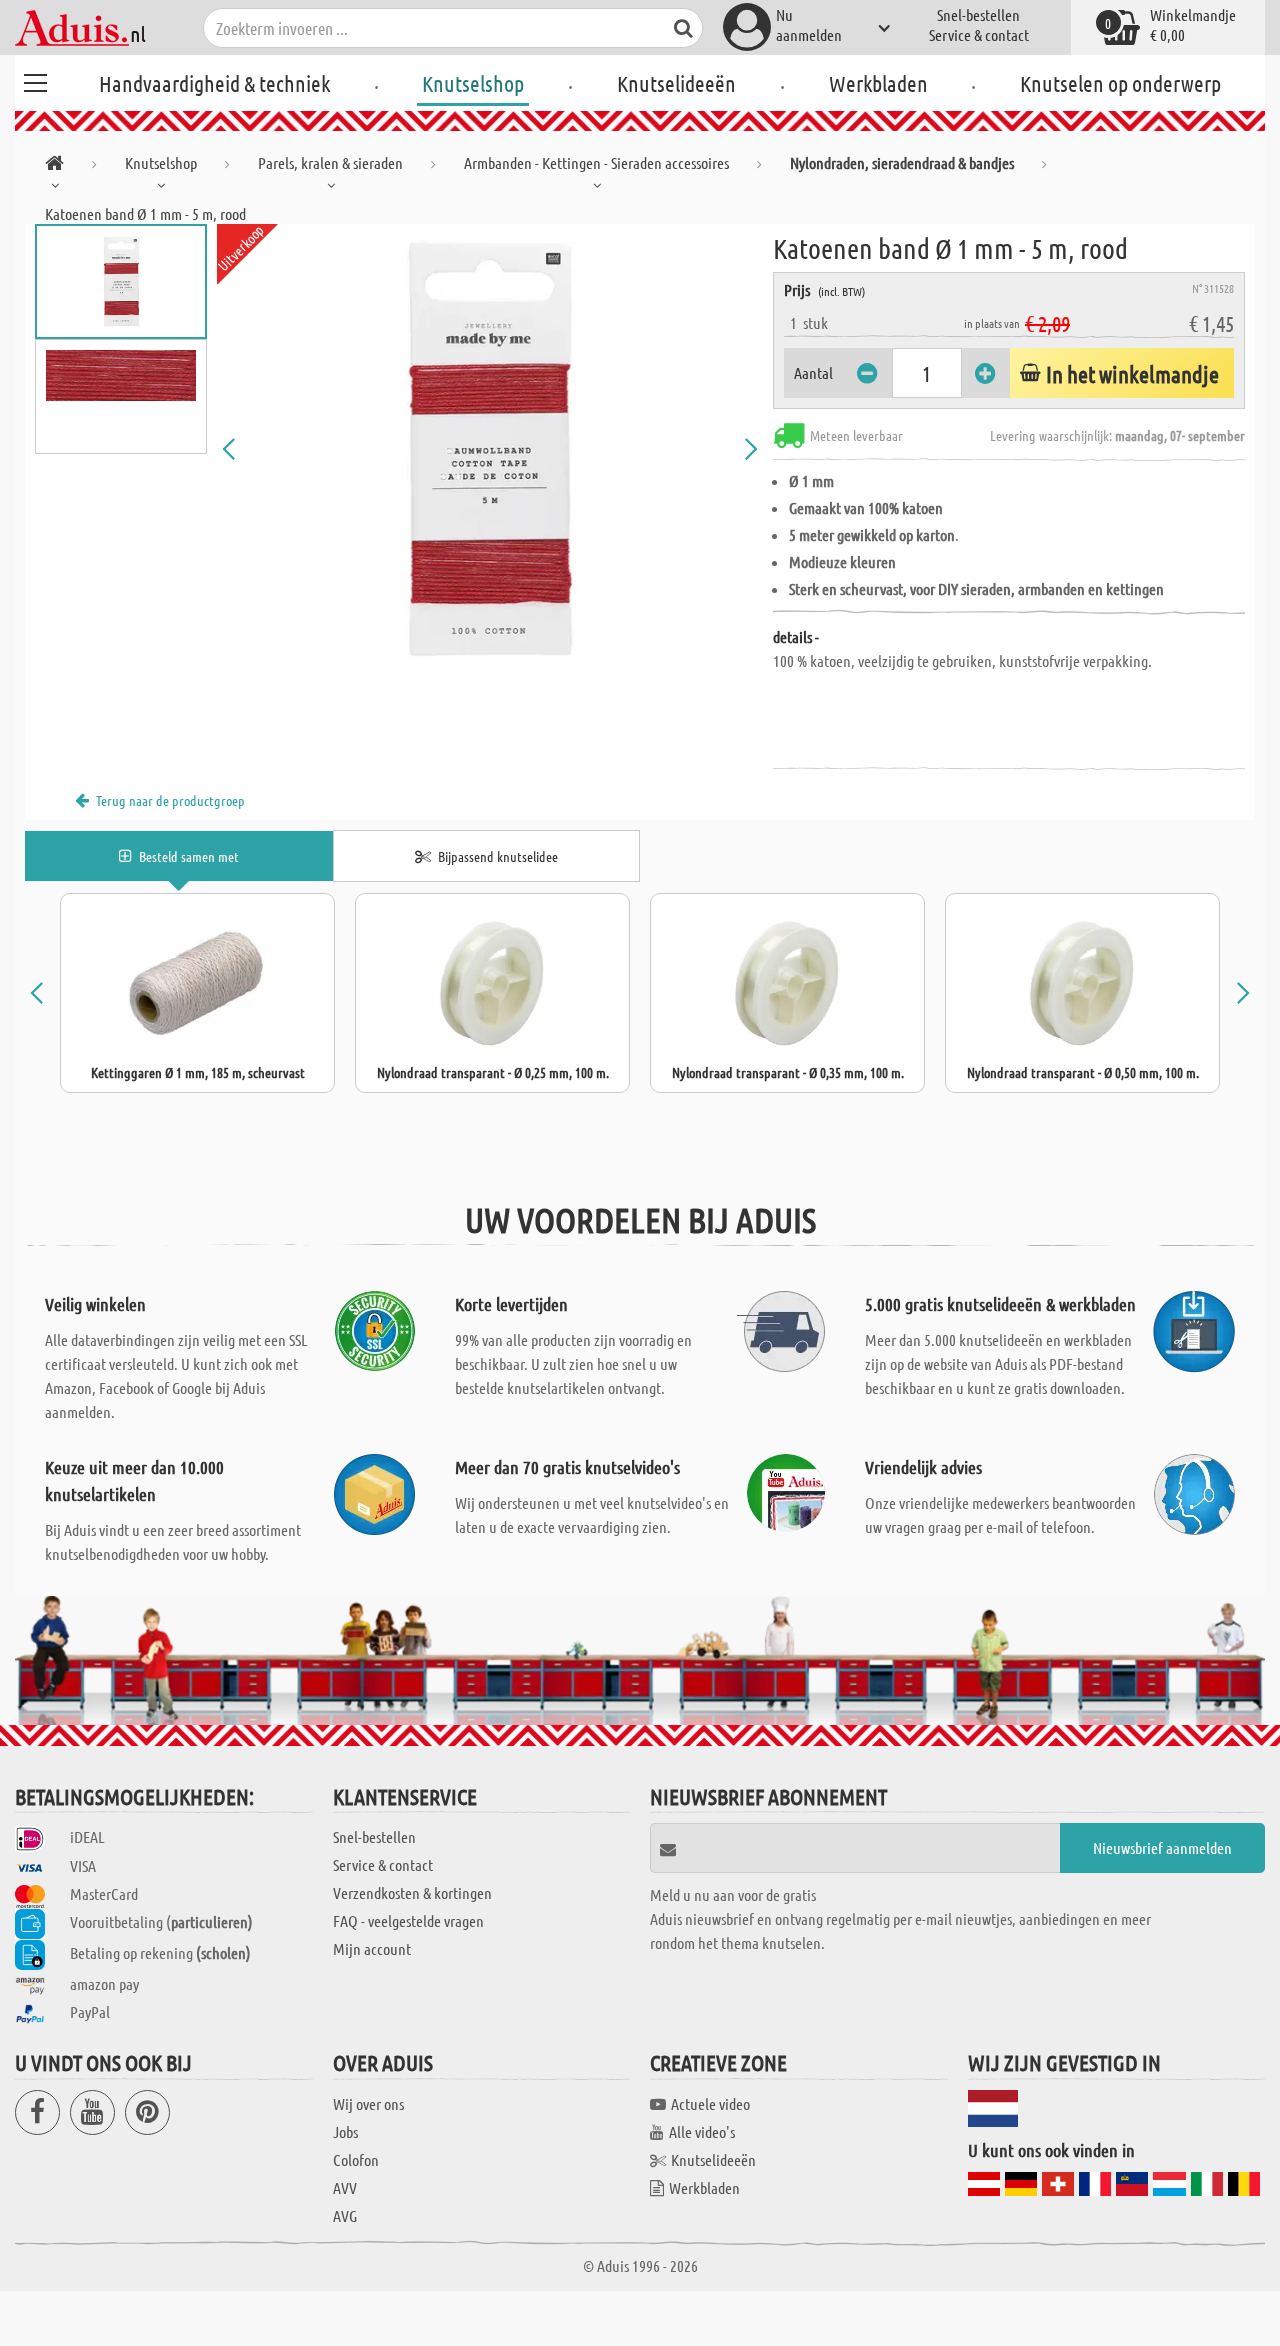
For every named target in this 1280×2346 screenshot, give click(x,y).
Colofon (356, 2159)
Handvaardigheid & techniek (214, 83)
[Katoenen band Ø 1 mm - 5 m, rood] (490, 449)
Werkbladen (878, 83)
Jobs (345, 2131)
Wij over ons (368, 2103)
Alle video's (702, 2131)
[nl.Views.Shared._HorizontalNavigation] (54, 166)
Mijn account (372, 1948)
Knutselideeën (676, 83)
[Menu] (35, 80)
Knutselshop (473, 83)
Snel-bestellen (978, 14)
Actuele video (710, 2103)
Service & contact (979, 34)
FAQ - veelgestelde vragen (408, 1920)
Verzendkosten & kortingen (412, 1892)
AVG (345, 2215)
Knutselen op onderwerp (1120, 83)
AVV (345, 2187)
